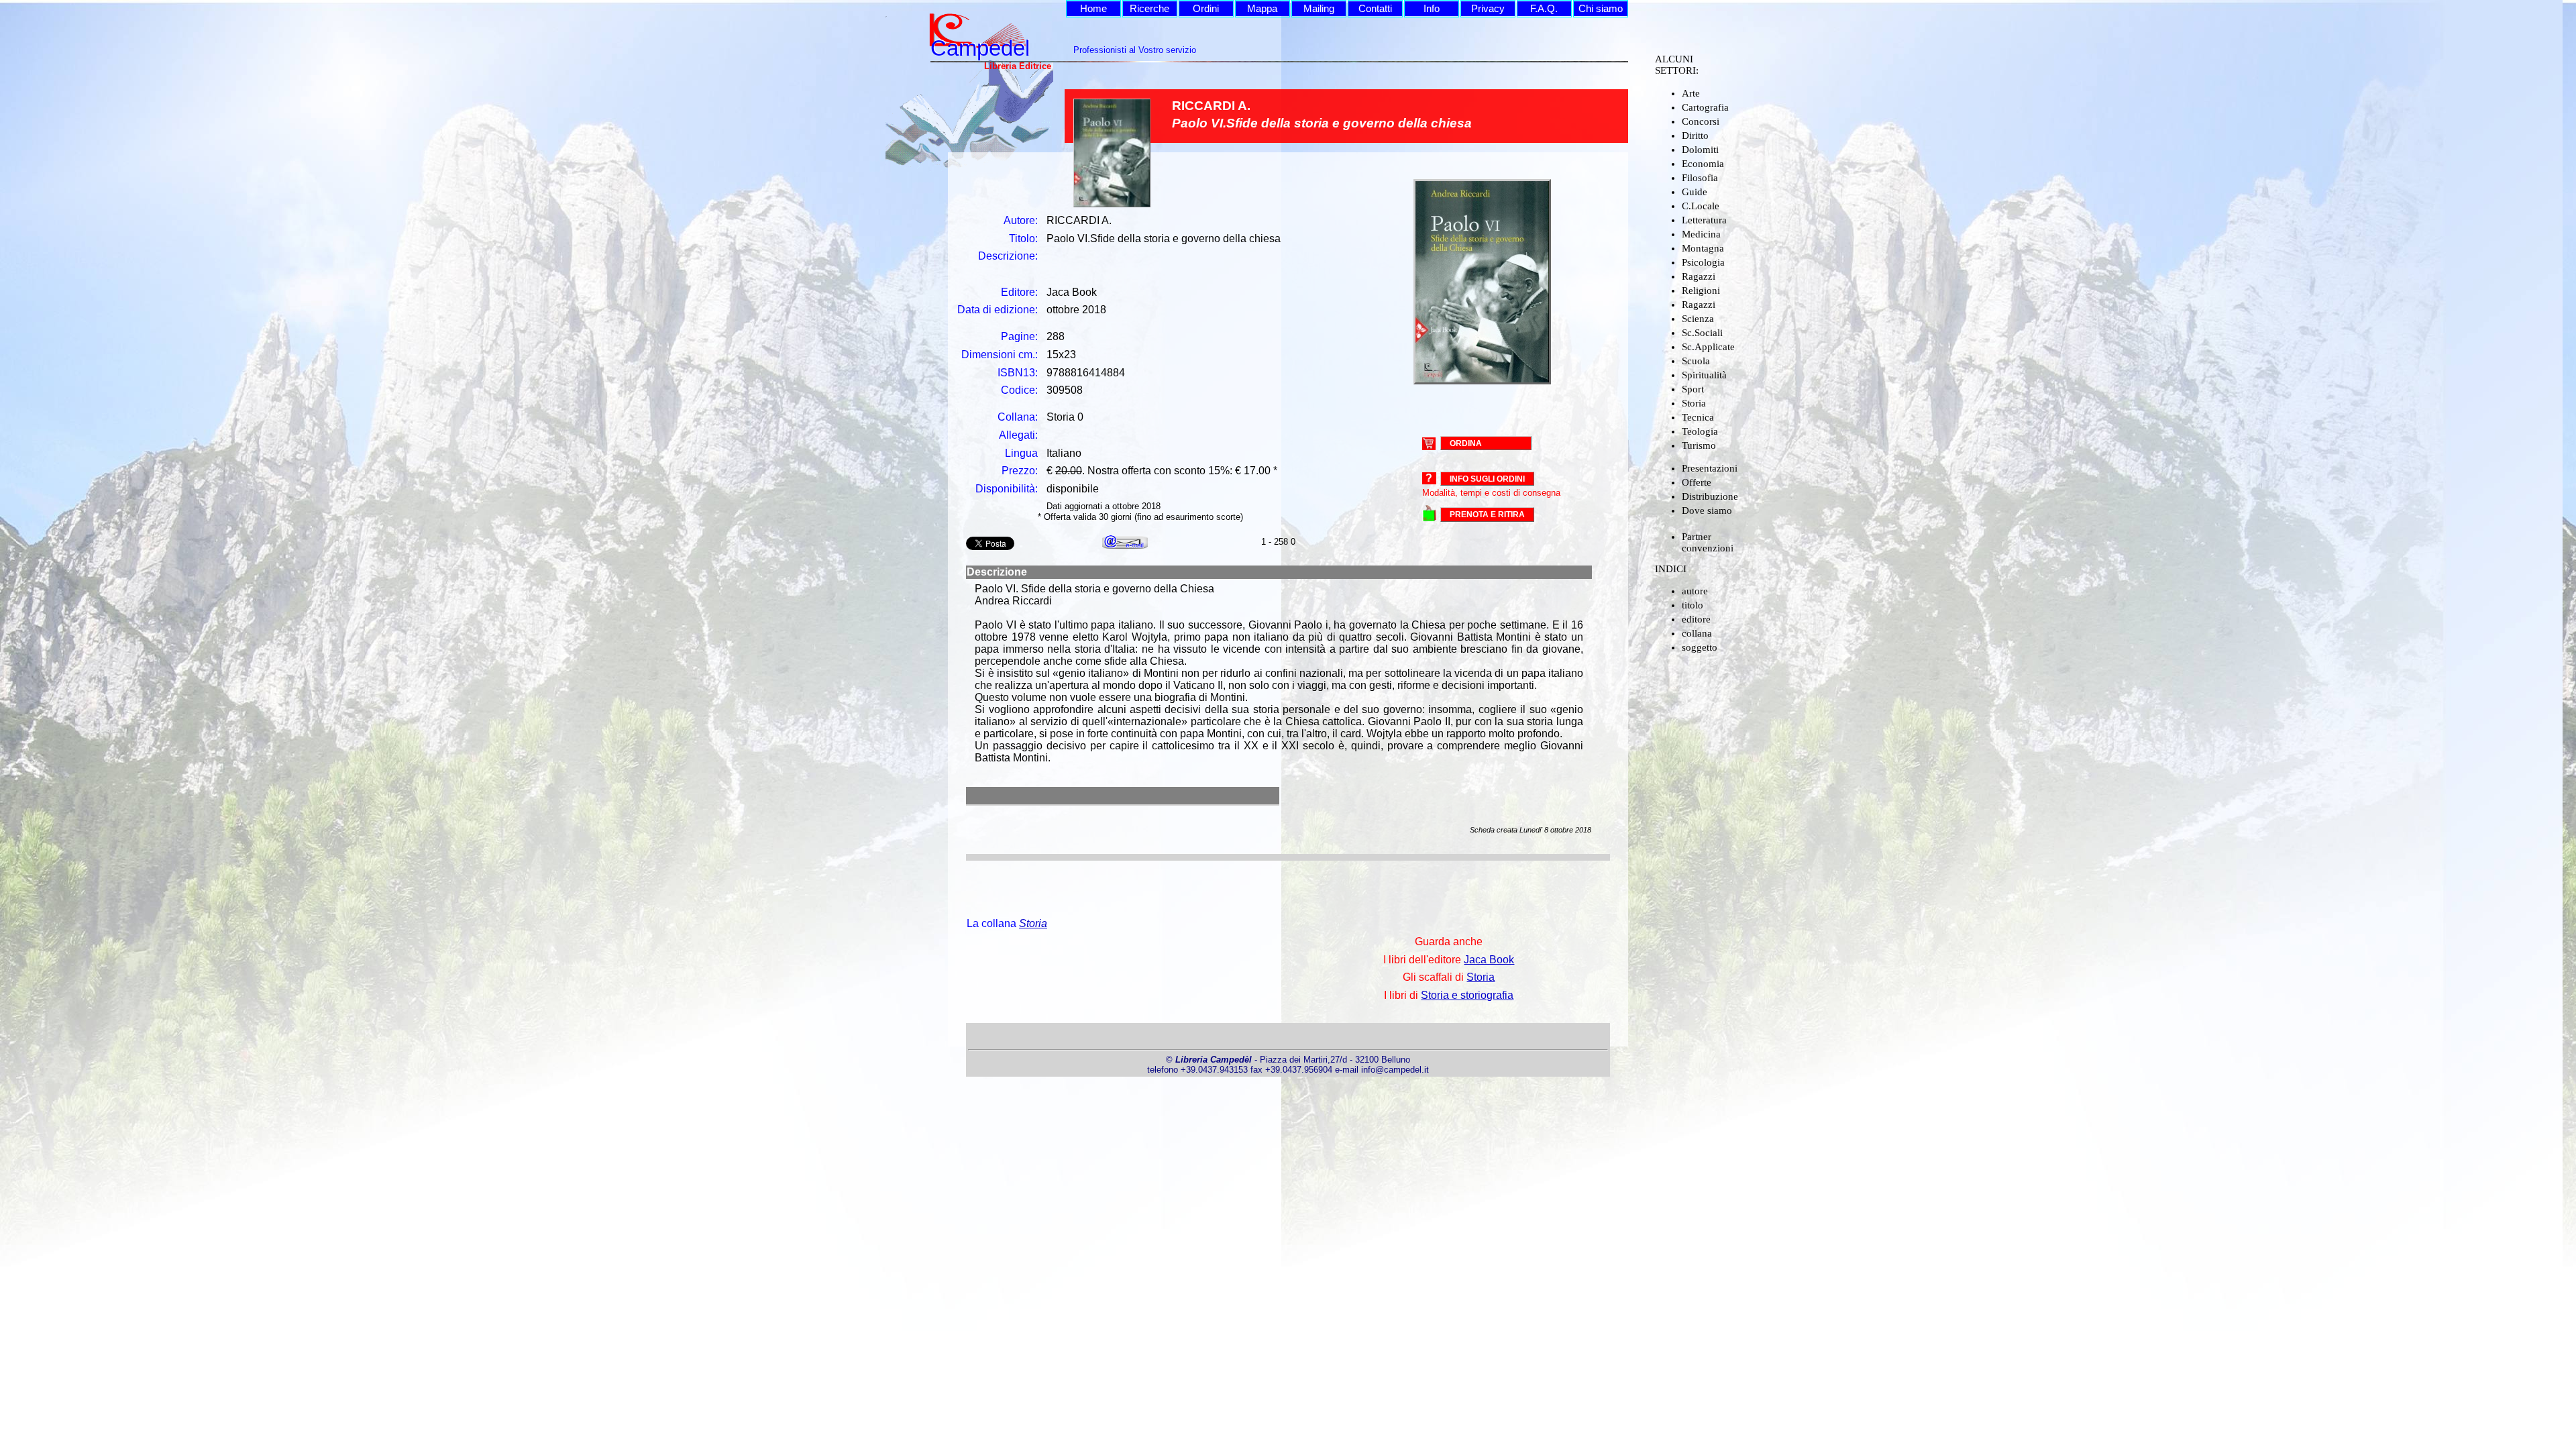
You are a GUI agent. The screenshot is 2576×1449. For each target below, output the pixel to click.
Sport (1693, 389)
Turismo (1699, 445)
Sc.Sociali (1702, 333)
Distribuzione (1710, 496)
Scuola (1696, 361)
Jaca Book (1489, 960)
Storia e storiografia (1467, 995)
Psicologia (1703, 262)
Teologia (1700, 431)
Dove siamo (1707, 511)
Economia (1703, 164)
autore (1695, 591)
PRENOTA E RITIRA (1487, 515)
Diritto (1695, 136)
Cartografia (1705, 107)
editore (1696, 619)
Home (1093, 9)
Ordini (1206, 9)
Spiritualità (1704, 375)
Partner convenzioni (1708, 542)
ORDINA (1466, 443)
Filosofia (1700, 178)
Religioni (1701, 290)
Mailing (1319, 9)
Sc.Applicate (1708, 347)
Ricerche (1149, 9)
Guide (1695, 192)
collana (1697, 633)
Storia (1694, 403)
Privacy (1488, 9)
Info (1432, 9)
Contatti (1375, 9)
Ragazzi (1699, 276)
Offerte (1697, 482)
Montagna (1703, 248)
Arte (1691, 93)
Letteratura (1704, 220)
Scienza (1698, 319)
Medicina (1701, 234)
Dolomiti (1700, 150)
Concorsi (1701, 121)
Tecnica (1698, 417)
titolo (1693, 605)
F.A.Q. (1544, 9)
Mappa (1262, 9)
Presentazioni (1710, 468)
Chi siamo (1601, 9)
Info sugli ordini (1487, 479)
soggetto (1700, 647)
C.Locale (1701, 206)
